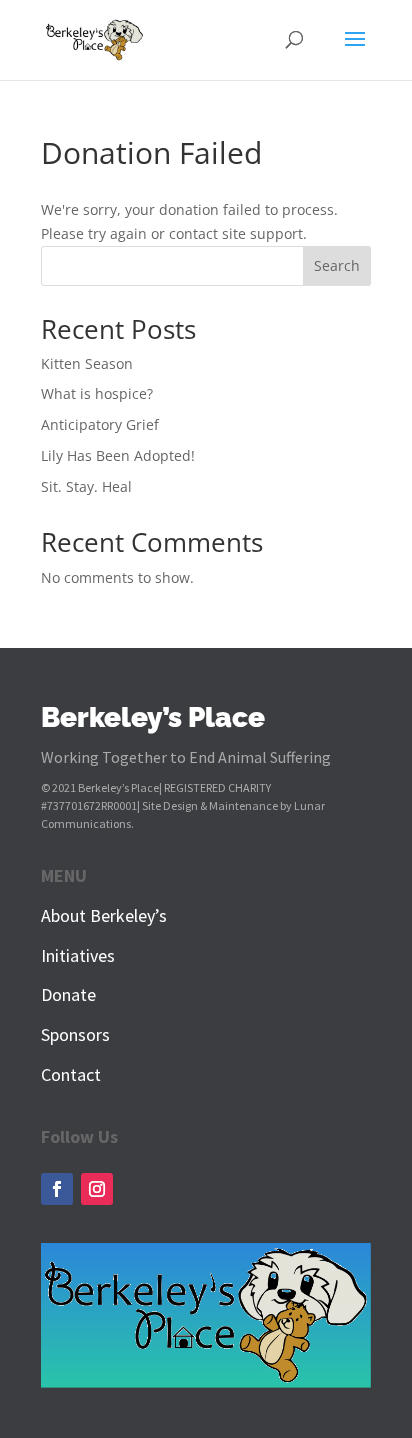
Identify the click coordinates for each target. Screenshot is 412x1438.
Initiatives (78, 955)
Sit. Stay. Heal (86, 486)
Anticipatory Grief (100, 424)
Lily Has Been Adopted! (118, 455)
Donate (68, 994)
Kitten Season (87, 363)
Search (337, 265)
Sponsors (75, 1034)
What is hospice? (97, 393)
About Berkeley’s (104, 915)
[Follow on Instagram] (97, 1189)
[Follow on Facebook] (57, 1189)
